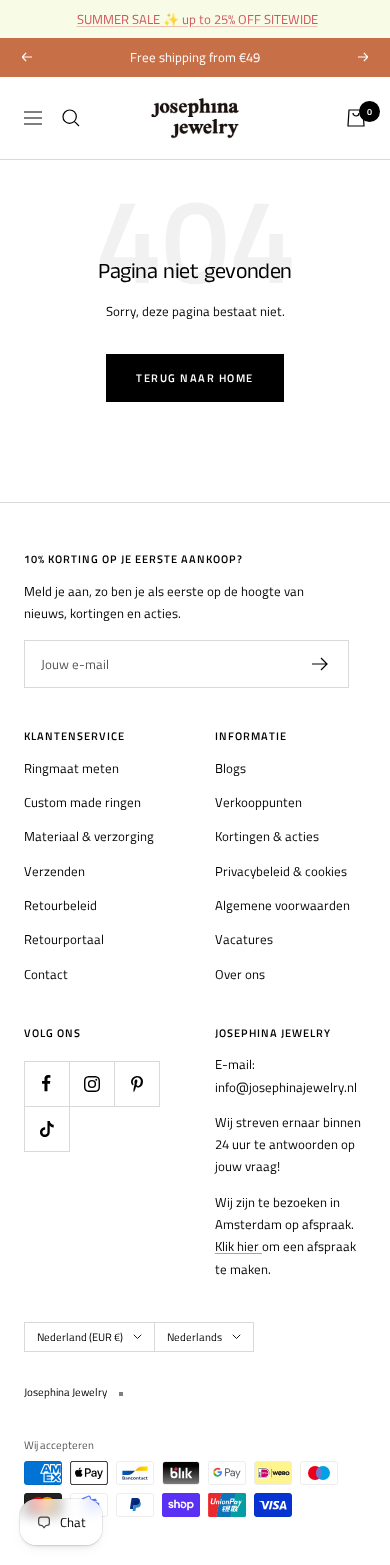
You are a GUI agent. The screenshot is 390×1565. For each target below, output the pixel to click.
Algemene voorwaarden (282, 905)
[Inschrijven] (320, 664)
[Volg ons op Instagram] (91, 1083)
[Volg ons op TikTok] (46, 1128)
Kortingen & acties (267, 836)
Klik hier (238, 1246)
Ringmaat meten (71, 768)
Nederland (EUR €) (80, 1337)
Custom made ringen (82, 802)
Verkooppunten (258, 802)
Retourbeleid (60, 905)
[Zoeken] (71, 118)
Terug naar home (195, 378)
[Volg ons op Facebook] (46, 1083)
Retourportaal (64, 939)
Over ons (240, 974)
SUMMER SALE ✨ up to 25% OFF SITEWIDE (197, 19)
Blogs (230, 768)
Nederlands (194, 1337)
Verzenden (54, 871)
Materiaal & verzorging (89, 836)
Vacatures (244, 939)
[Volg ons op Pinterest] (136, 1083)
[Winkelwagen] (356, 118)
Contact (46, 974)
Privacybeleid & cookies (281, 871)
